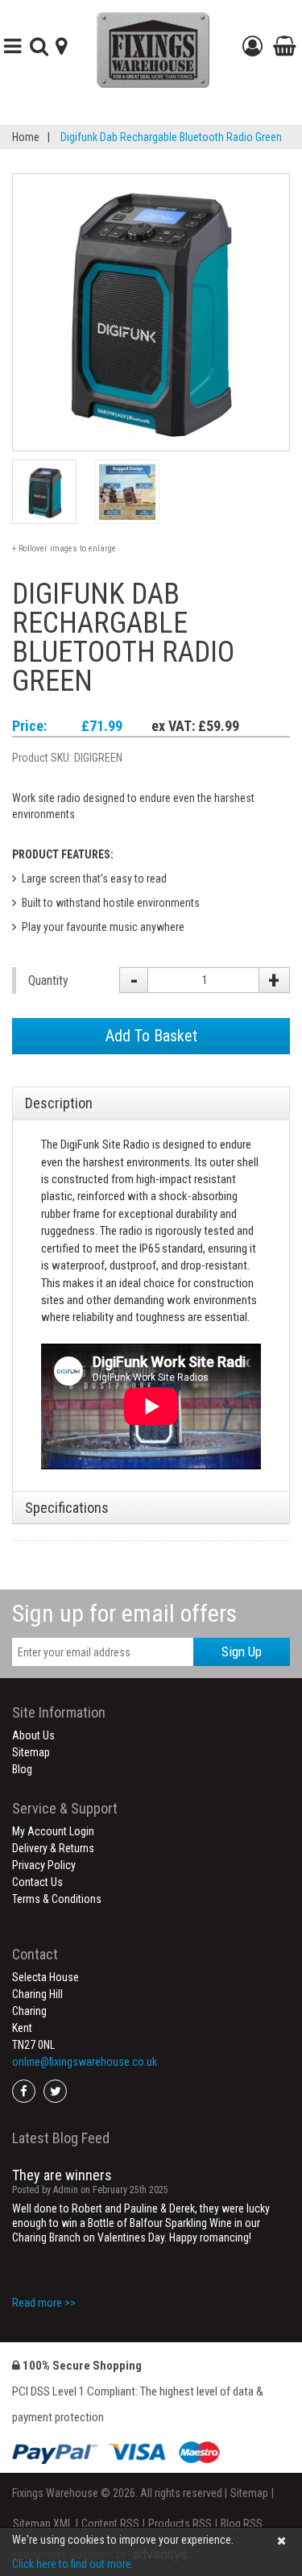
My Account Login (53, 1831)
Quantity (48, 981)
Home (26, 137)
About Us (33, 1735)
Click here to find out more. (73, 2564)
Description (59, 1103)
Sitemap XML (43, 2524)
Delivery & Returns (53, 1848)
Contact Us (37, 1882)
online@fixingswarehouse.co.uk (85, 2062)
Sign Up (242, 1652)
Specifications (67, 1508)
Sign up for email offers (124, 1613)
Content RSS (110, 2524)
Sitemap (31, 1752)
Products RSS (180, 2524)
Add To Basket (151, 1036)
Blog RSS (242, 2524)
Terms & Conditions (57, 1899)
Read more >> (44, 2303)
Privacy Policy (44, 1865)
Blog (22, 1769)
